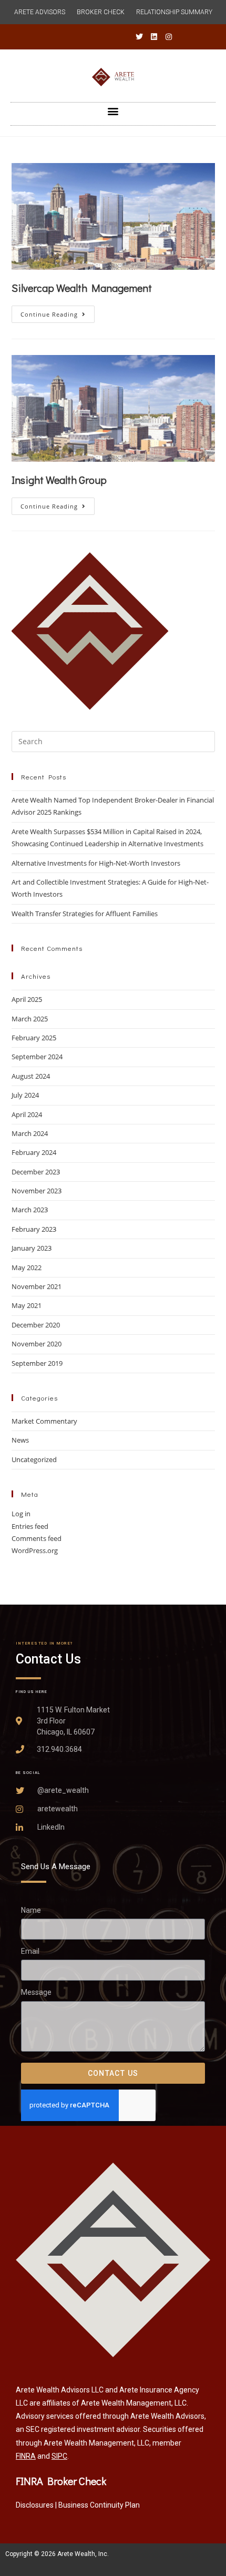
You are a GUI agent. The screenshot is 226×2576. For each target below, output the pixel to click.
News (20, 1440)
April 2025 (27, 999)
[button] (113, 111)
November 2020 (37, 1344)
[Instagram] (169, 37)
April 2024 (27, 1114)
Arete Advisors (40, 12)
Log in (21, 1514)
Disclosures (35, 2505)
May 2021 (27, 1305)
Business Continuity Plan (99, 2505)
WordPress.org (35, 1550)
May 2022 (27, 1267)
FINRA (26, 2456)
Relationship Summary (174, 12)
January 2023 (32, 1248)
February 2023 (34, 1229)
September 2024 (37, 1057)
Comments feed (37, 1538)
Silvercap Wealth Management (82, 288)
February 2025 (34, 1038)
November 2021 (37, 1286)
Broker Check (101, 12)
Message (36, 1993)
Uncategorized (34, 1459)
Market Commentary (44, 1421)
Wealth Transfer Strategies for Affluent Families (85, 914)
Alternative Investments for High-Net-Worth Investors (96, 863)
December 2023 (36, 1172)
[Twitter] (139, 37)
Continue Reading (58, 312)
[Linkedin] (154, 37)
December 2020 (36, 1325)
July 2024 (25, 1095)
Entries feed (30, 1526)
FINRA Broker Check (61, 2481)
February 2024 (34, 1152)
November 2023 (37, 1191)
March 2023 (30, 1210)
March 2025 (30, 1019)
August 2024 (31, 1076)
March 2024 (30, 1133)
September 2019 (37, 1363)
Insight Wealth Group (59, 480)
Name (31, 1910)
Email (30, 1952)
